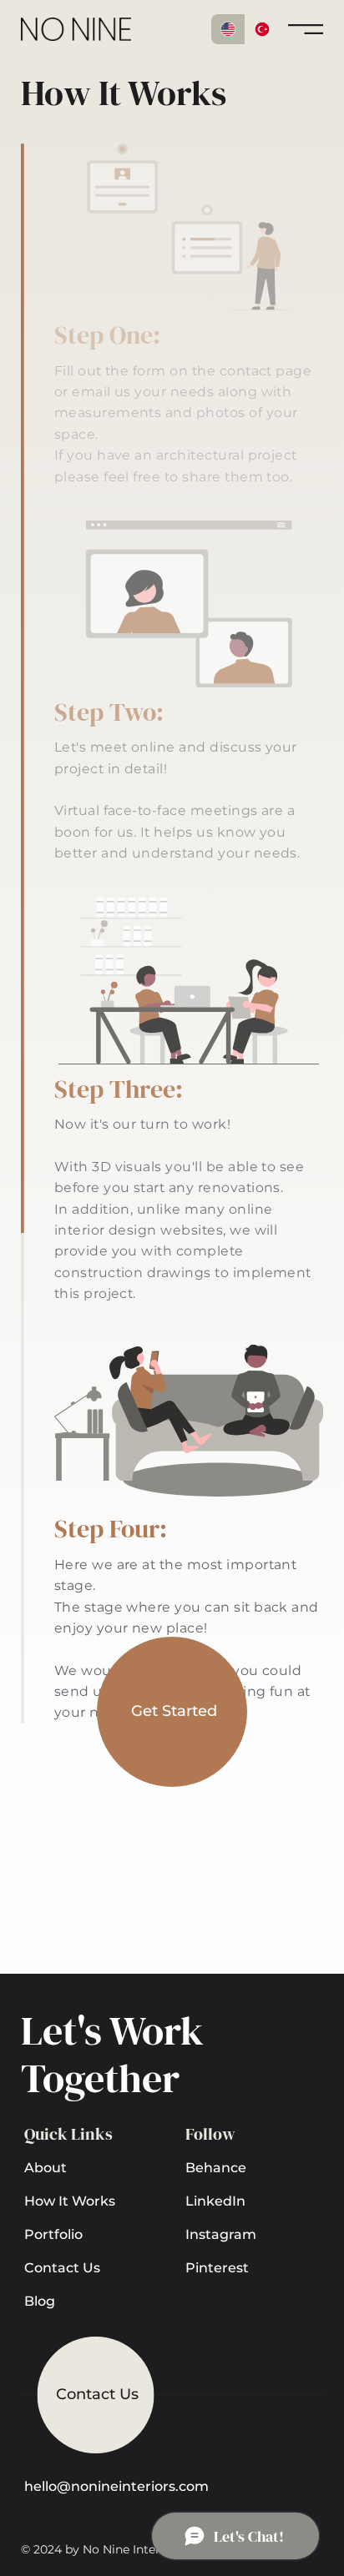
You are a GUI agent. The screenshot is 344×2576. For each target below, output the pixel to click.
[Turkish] (262, 29)
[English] (228, 29)
